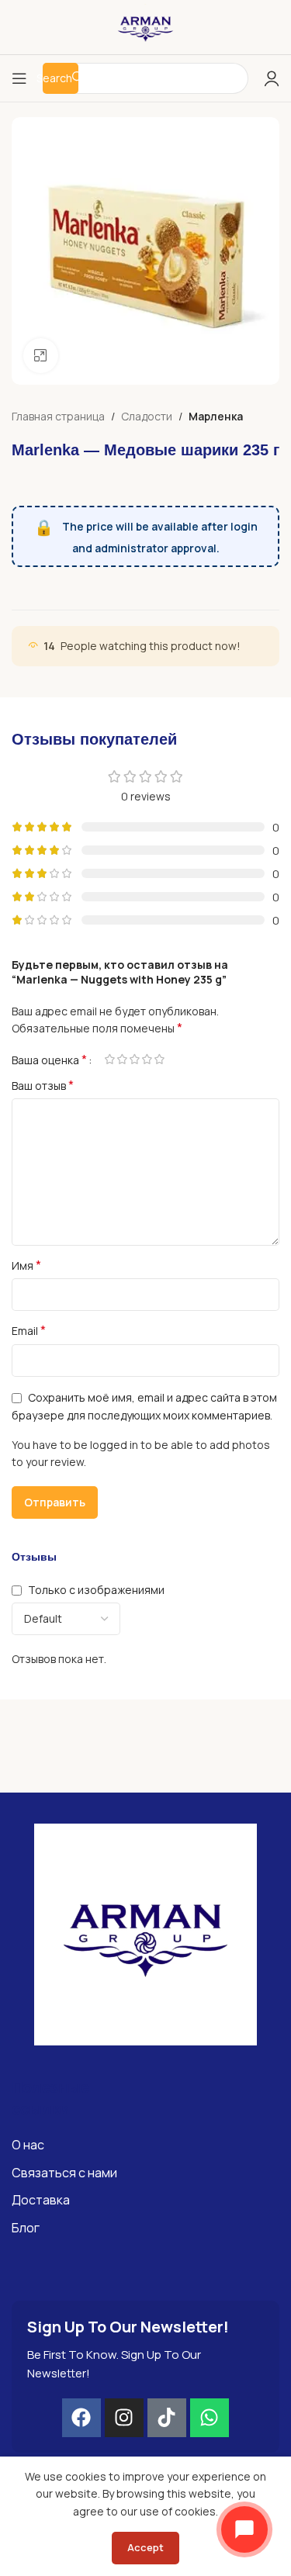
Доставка (41, 2200)
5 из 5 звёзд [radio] (159, 1059)
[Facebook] (81, 2418)
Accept (145, 2547)
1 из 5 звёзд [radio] (109, 1059)
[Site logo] (146, 26)
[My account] (272, 78)
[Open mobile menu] (19, 78)
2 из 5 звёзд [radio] (122, 1059)
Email (29, 1331)
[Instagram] (124, 2418)
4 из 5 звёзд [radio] (147, 1059)
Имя (26, 1266)
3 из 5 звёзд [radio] (134, 1059)
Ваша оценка (49, 1060)
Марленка (216, 416)
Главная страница (58, 416)
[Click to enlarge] (41, 356)
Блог (26, 2228)
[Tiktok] (167, 2418)
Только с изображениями (96, 1590)
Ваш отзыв (43, 1086)
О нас (28, 2145)
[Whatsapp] (210, 2418)
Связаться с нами (64, 2173)
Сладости (147, 416)
